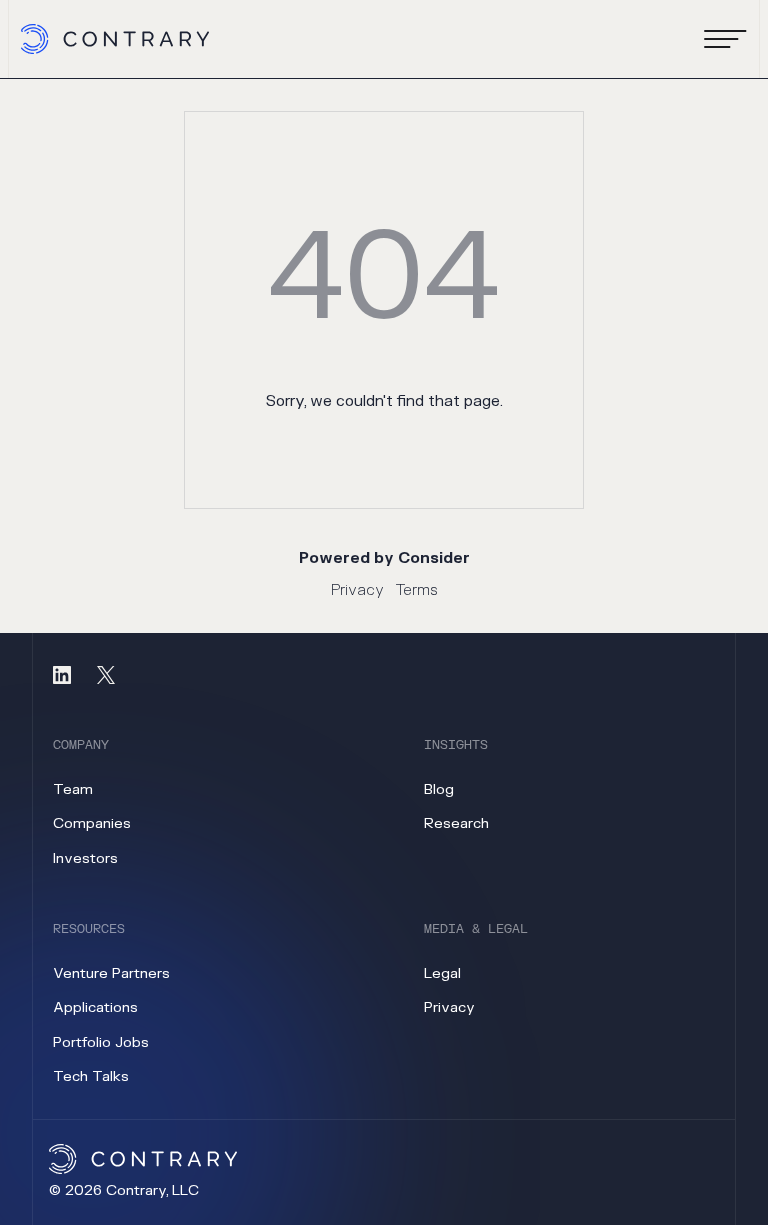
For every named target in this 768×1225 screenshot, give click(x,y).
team (73, 789)
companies (92, 823)
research (456, 823)
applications (95, 1007)
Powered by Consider (384, 558)
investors (85, 858)
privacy (449, 1007)
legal (442, 973)
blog (439, 789)
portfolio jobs (101, 1042)
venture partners (111, 973)
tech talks (91, 1076)
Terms (417, 590)
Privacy (357, 590)
